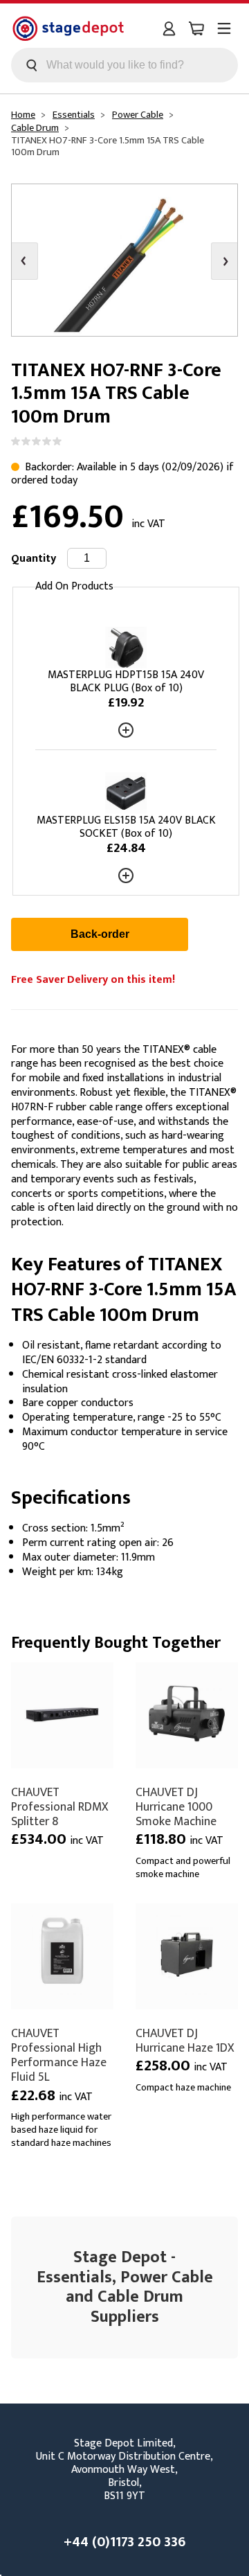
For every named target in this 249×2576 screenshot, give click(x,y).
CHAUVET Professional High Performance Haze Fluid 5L (59, 2055)
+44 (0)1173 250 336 (124, 2542)
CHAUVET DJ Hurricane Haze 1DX (185, 2041)
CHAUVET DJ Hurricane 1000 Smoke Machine (176, 1807)
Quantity (34, 559)
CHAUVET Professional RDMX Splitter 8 (60, 1807)
